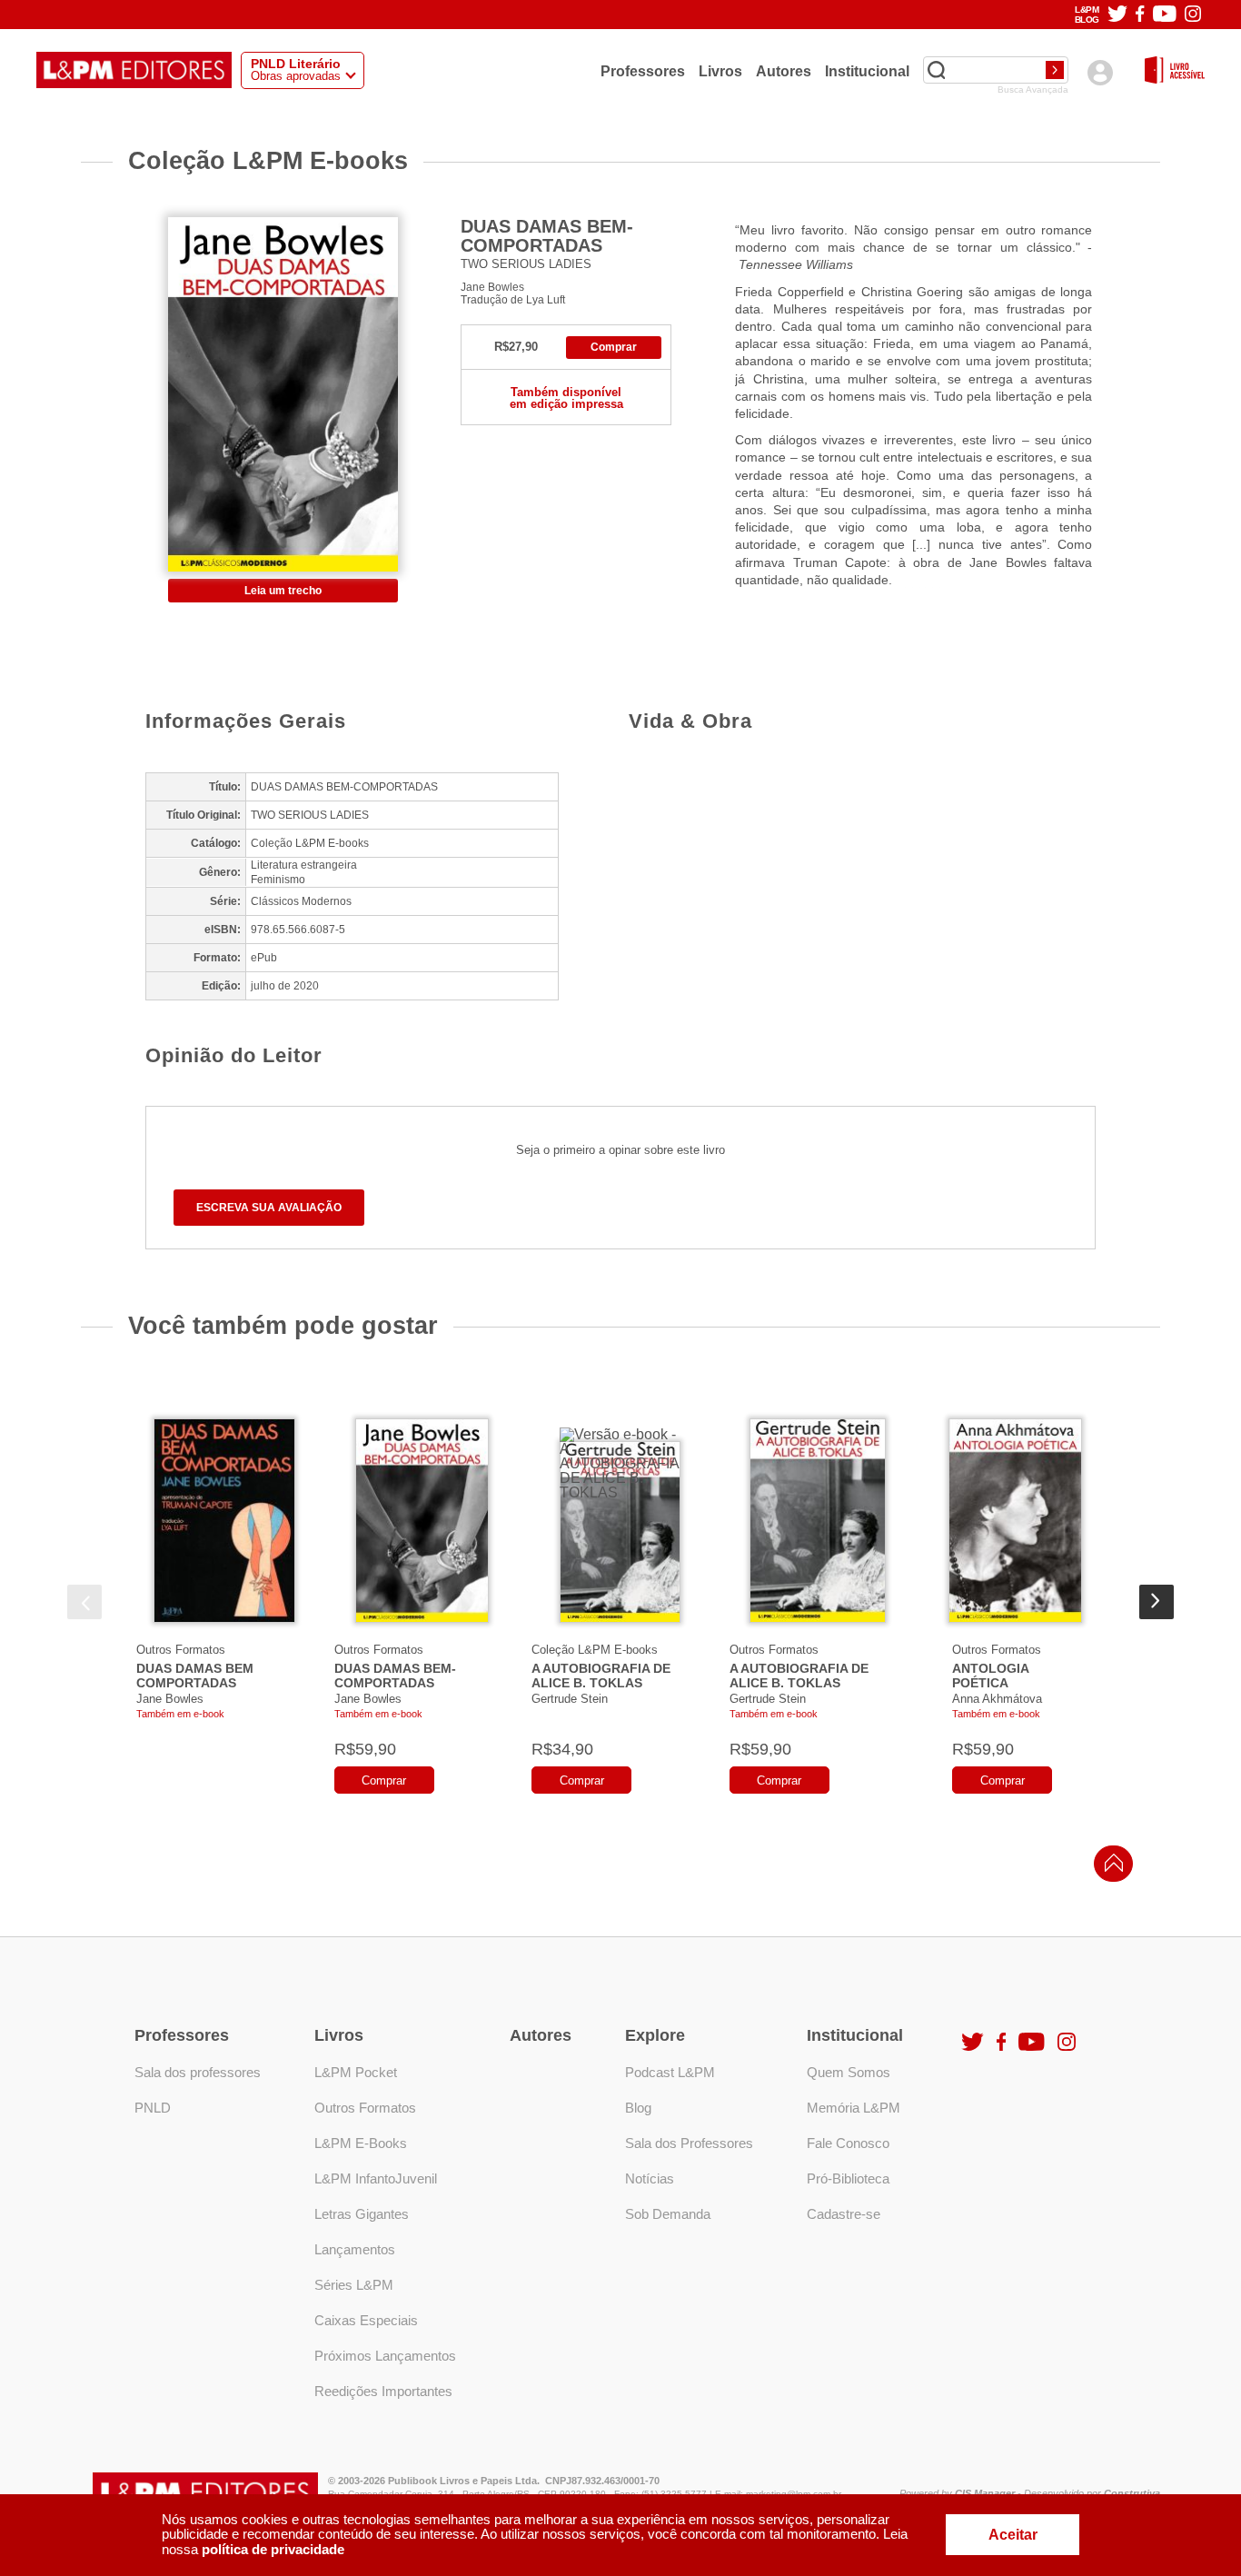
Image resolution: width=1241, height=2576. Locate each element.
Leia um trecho (283, 591)
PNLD (153, 2108)
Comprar (614, 347)
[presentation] (84, 1602)
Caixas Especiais (366, 2320)
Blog (638, 2108)
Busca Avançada (1033, 90)
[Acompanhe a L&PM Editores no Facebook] (1140, 15)
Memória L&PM (854, 2108)
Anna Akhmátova (997, 1699)
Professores (643, 71)
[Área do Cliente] (1100, 72)
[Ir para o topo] (1109, 1869)
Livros (720, 71)
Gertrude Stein (570, 1699)
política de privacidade (273, 2549)
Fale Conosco (848, 2143)
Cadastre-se (844, 2214)
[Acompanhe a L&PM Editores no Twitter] (1117, 15)
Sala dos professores (198, 2072)
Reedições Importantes (383, 2391)
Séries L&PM (354, 2285)
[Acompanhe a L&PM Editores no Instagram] (1193, 15)
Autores (784, 71)
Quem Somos (849, 2072)
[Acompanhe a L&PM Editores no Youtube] (1165, 15)
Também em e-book (180, 1714)
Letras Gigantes (362, 2214)
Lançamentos (355, 2249)
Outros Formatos (181, 1650)
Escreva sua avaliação (269, 1208)
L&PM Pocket (356, 2072)
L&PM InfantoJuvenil (376, 2178)
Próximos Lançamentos (385, 2356)
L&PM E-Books (361, 2143)
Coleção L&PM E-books (595, 1650)
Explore (655, 2035)
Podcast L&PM (670, 2072)
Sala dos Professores (689, 2143)
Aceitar (1013, 2535)
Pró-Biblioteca (848, 2178)
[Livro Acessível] (1175, 71)
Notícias (650, 2178)
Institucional (867, 71)
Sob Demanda (668, 2214)
